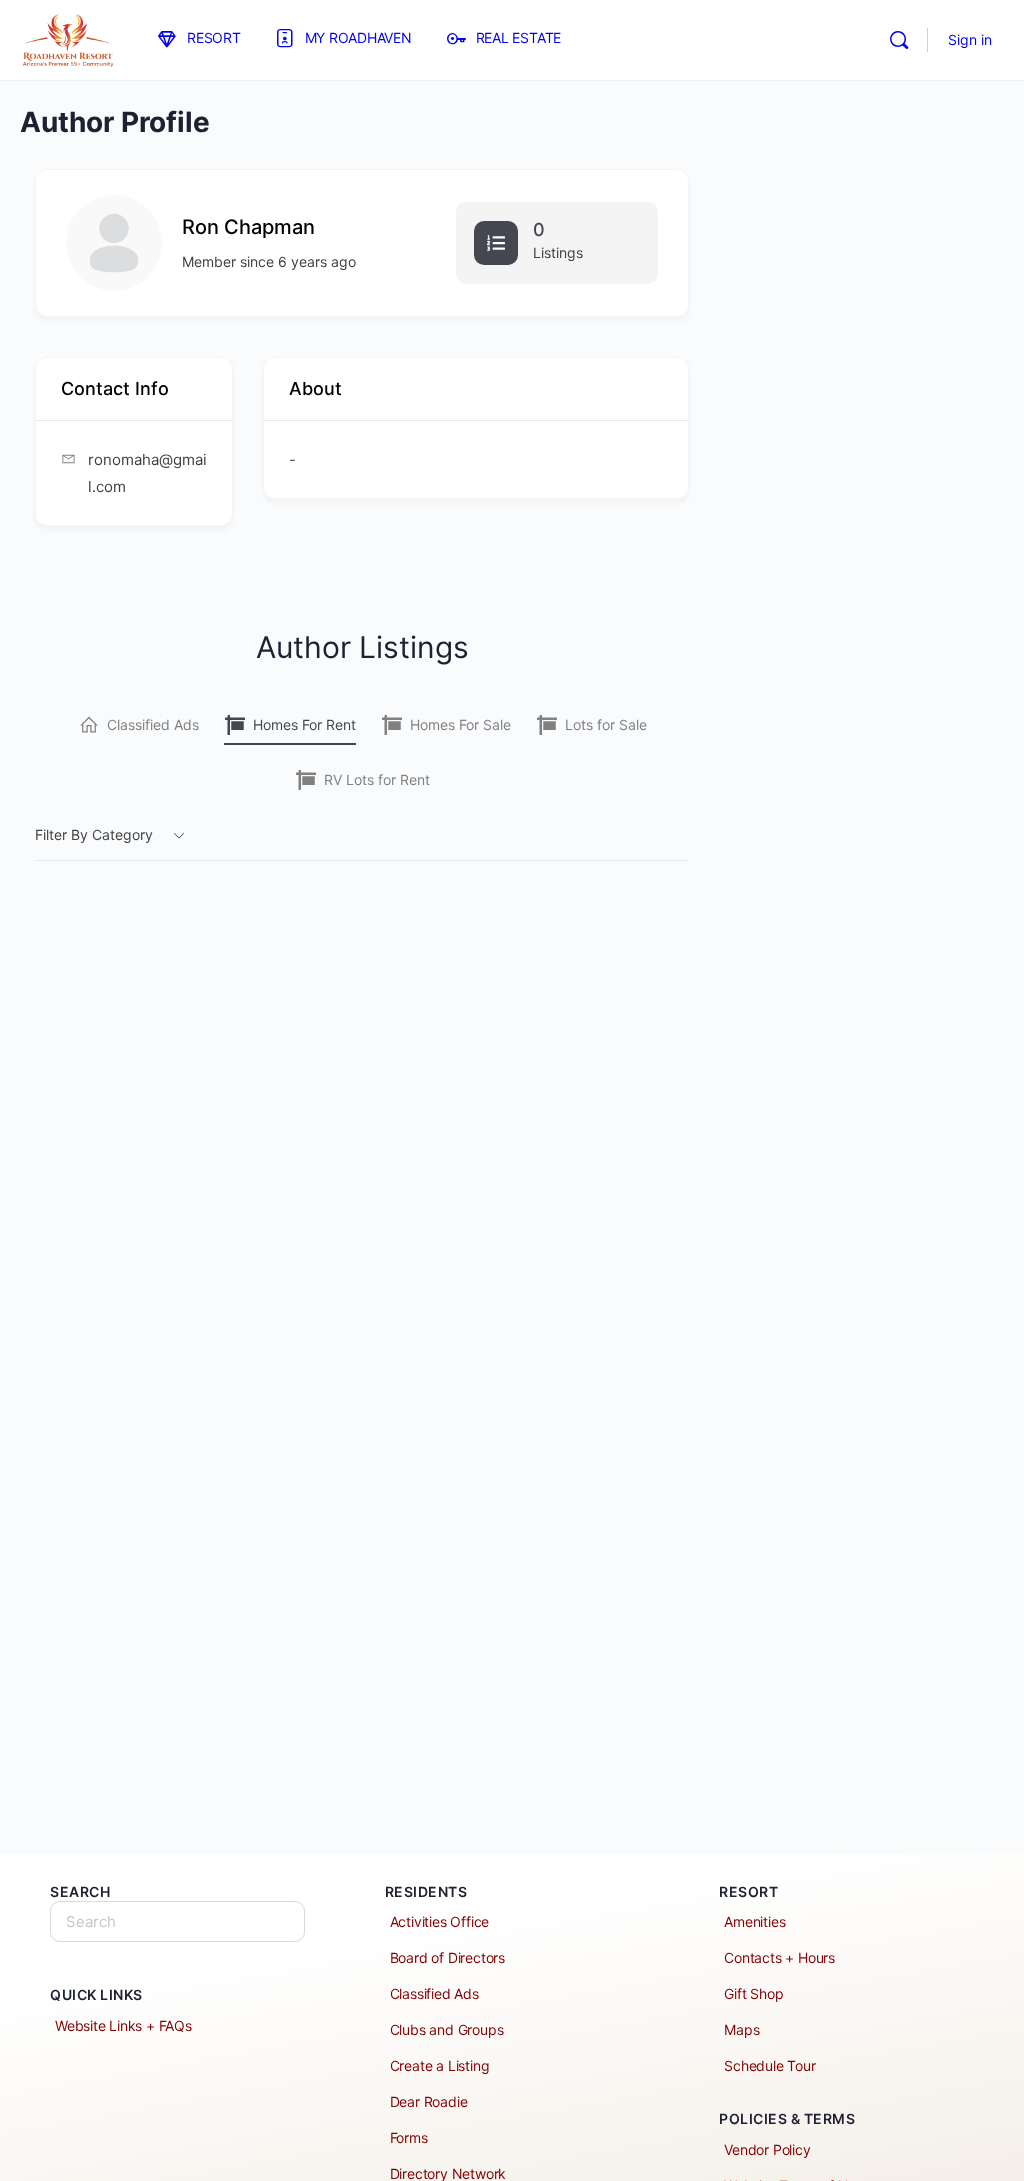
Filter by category (94, 834)
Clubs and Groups (447, 2029)
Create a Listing (440, 2065)
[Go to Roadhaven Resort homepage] (67, 38)
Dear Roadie (429, 2101)
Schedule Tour (769, 2065)
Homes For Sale (460, 724)
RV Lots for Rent (377, 779)
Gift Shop (753, 1993)
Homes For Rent (304, 724)
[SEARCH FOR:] (177, 1921)
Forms (409, 2137)
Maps (741, 2029)
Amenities (754, 1921)
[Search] (899, 40)
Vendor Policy (767, 2149)
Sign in (970, 39)
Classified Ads (153, 724)
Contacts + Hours (779, 1957)
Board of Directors (447, 1957)
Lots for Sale (606, 724)
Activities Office (439, 1921)
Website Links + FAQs (123, 2025)
